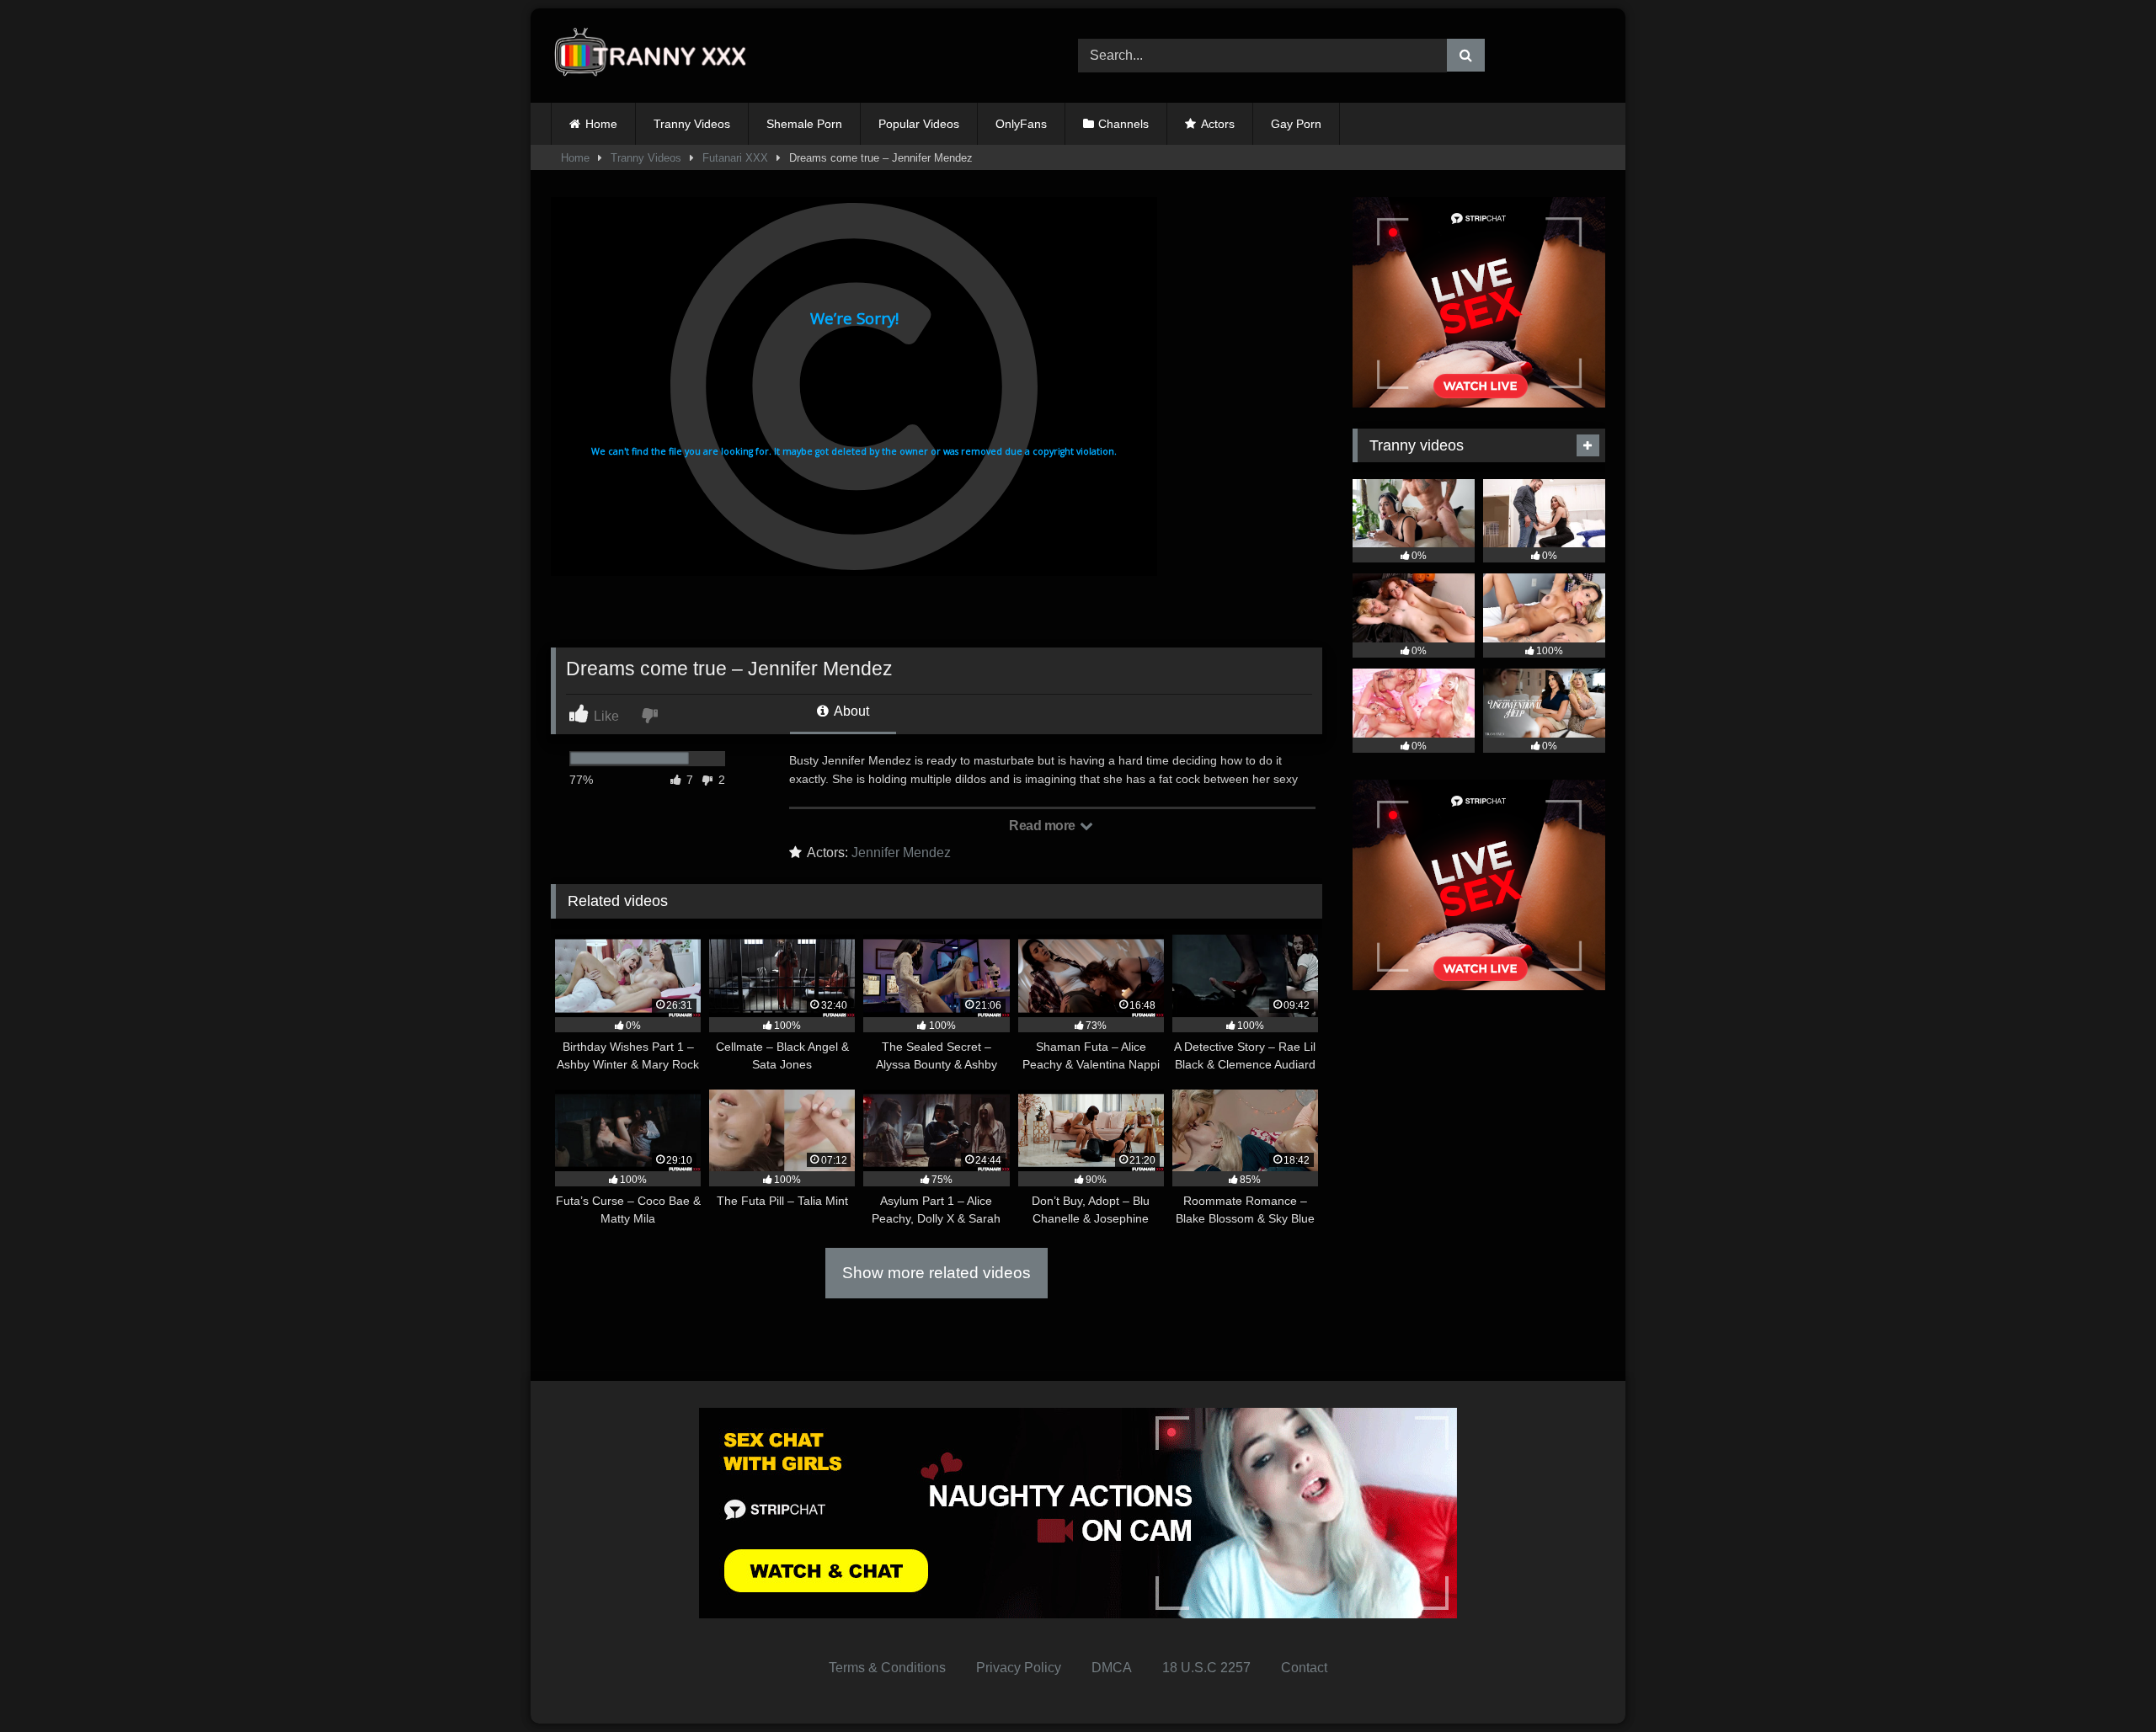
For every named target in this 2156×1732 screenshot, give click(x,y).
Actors (1218, 124)
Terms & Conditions (887, 1668)
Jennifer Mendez (901, 853)
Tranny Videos (692, 124)
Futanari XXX (735, 158)
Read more (1043, 826)
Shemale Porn (804, 124)
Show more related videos (937, 1273)
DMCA (1112, 1668)
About (850, 711)
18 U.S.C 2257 (1206, 1668)
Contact (1304, 1668)
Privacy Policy (1019, 1668)
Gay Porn (1296, 124)
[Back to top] (2104, 1682)
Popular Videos (919, 124)
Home (601, 124)
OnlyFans (1021, 124)
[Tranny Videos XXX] (656, 56)
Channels (1123, 124)
